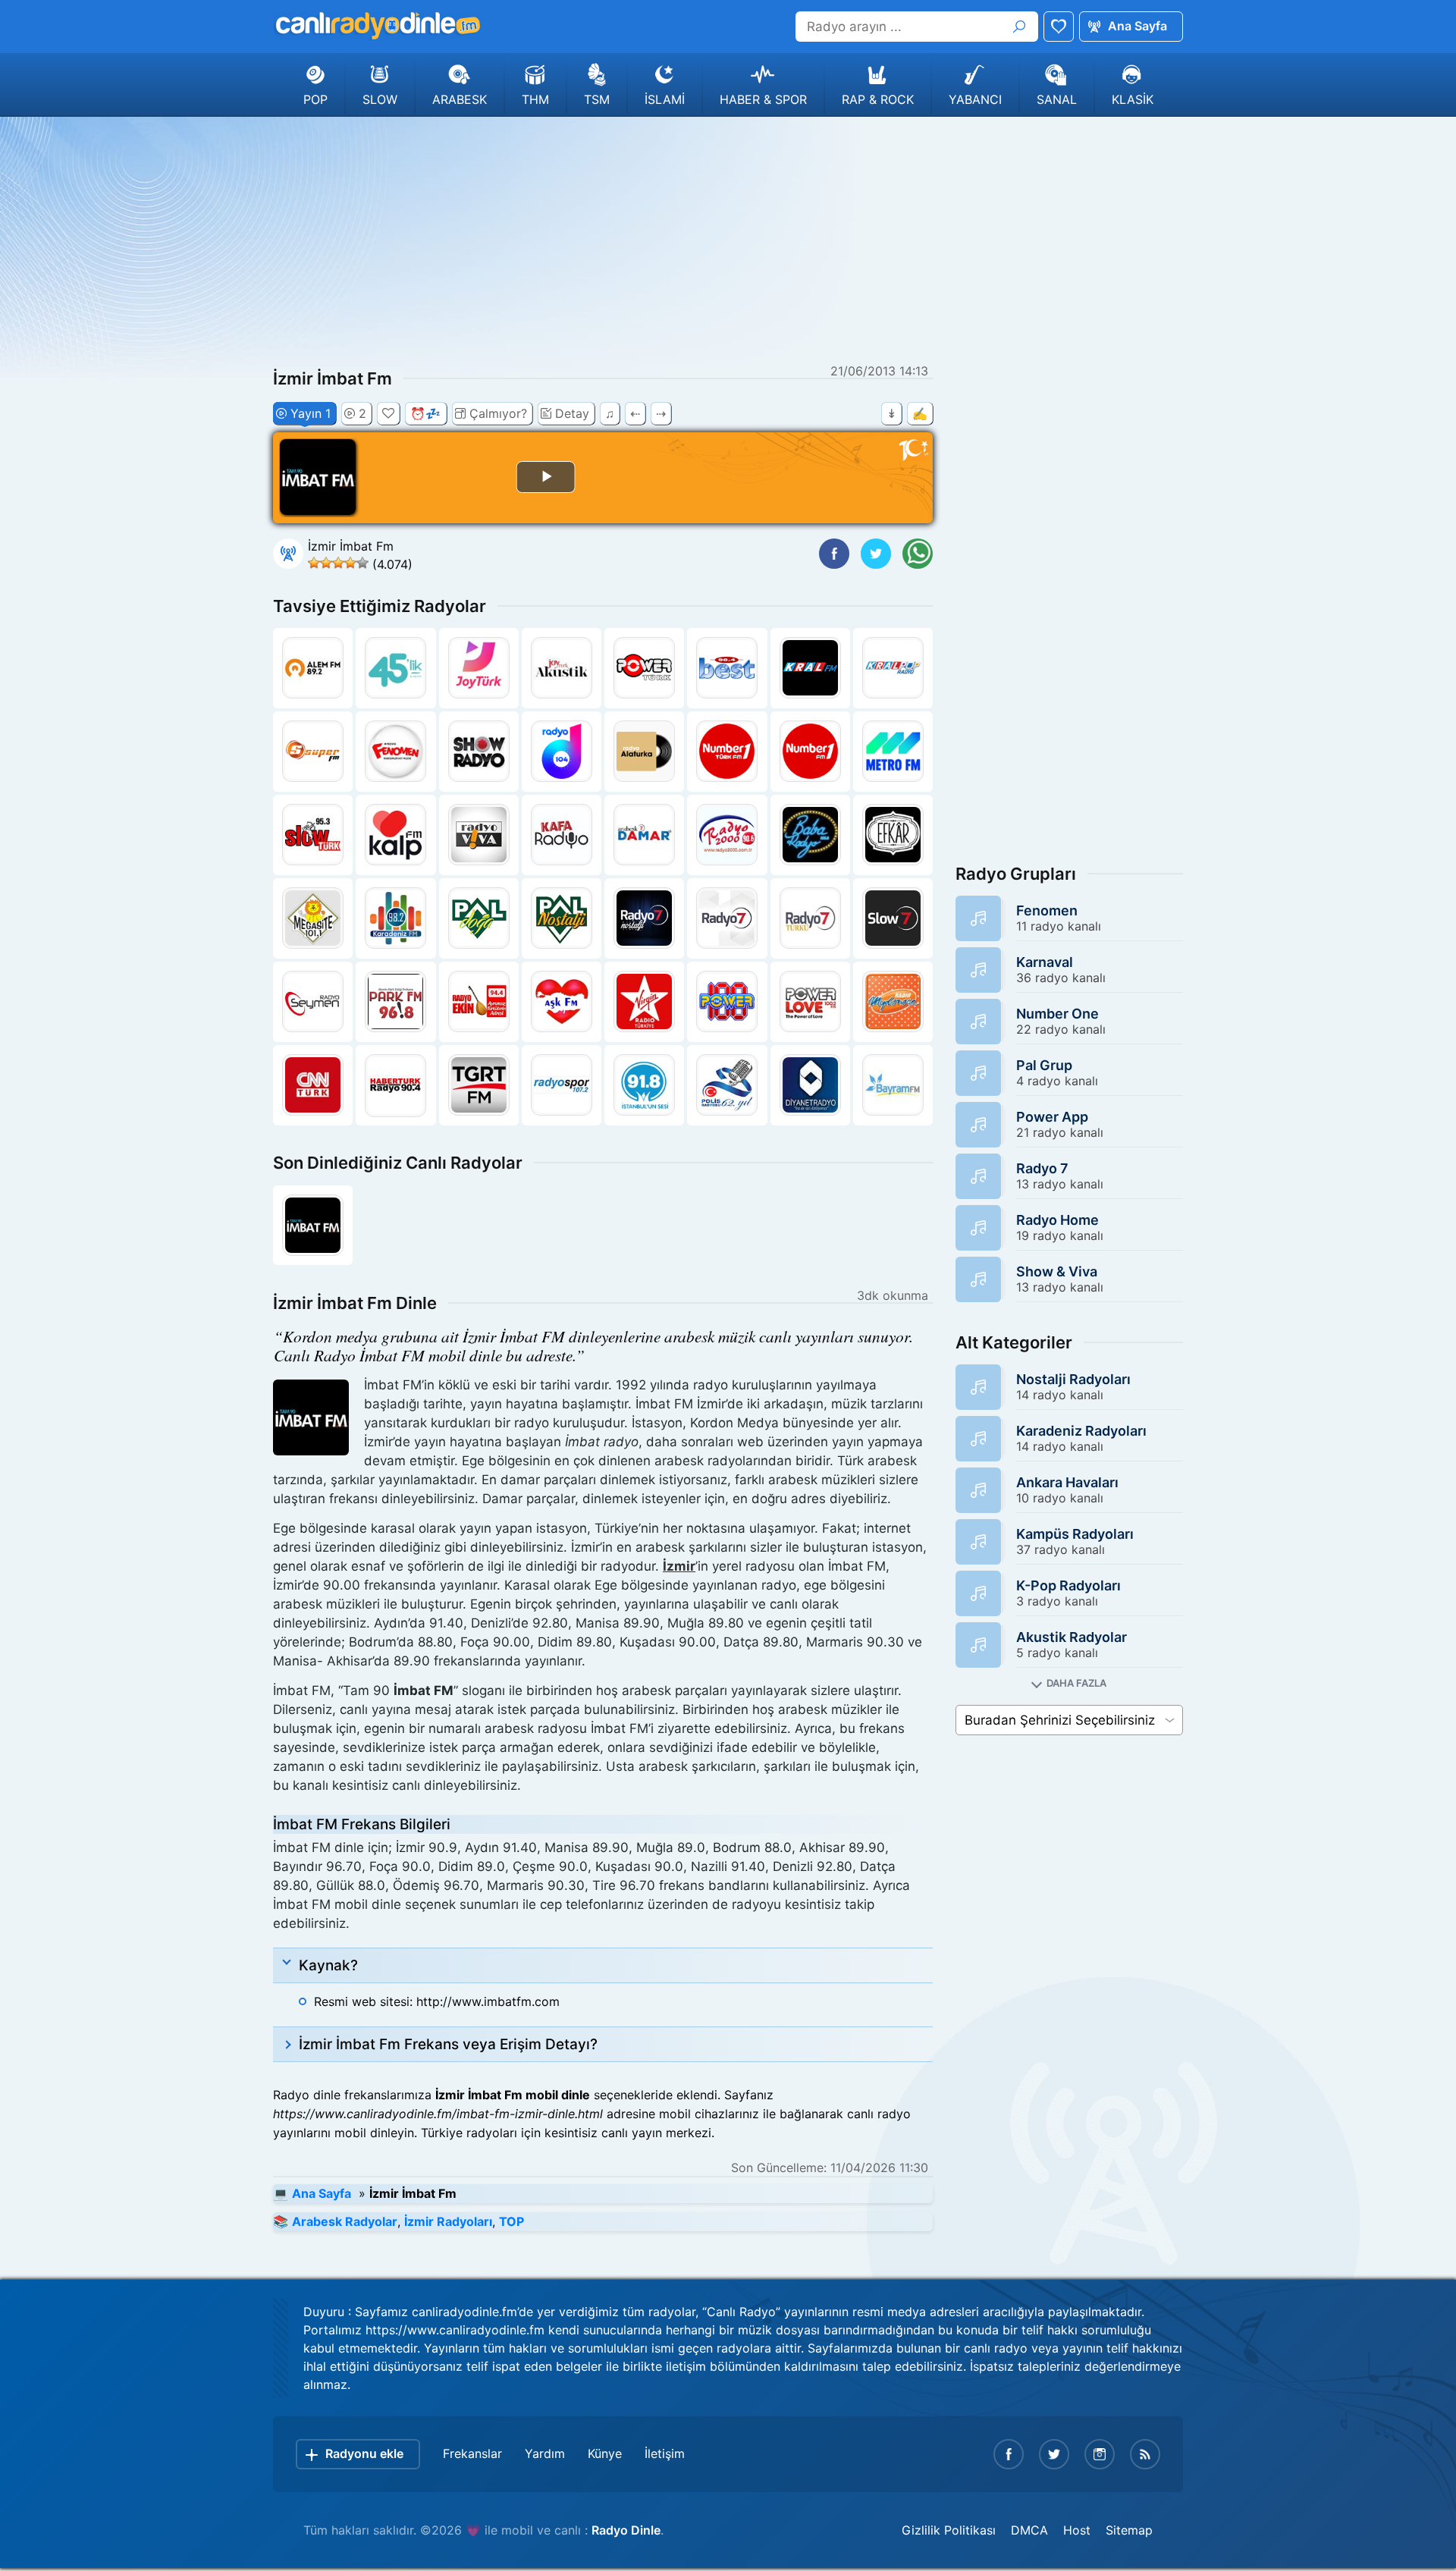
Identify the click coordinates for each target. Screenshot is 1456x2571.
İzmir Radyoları (448, 2221)
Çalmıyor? (498, 413)
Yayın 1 (311, 413)
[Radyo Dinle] (377, 26)
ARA (1019, 27)
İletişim (665, 2453)
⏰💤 (425, 413)
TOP (511, 2221)
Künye (605, 2453)
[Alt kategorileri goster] (1069, 1683)
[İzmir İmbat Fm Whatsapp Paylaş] (918, 554)
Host (1077, 2530)
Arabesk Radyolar (345, 2221)
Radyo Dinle (626, 2530)
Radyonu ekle (364, 2453)
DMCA (1029, 2530)
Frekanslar (472, 2453)
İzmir (679, 1566)
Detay (572, 413)
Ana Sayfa (1137, 26)
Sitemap (1129, 2530)
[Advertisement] (728, 238)
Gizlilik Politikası (949, 2530)
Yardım (545, 2453)
